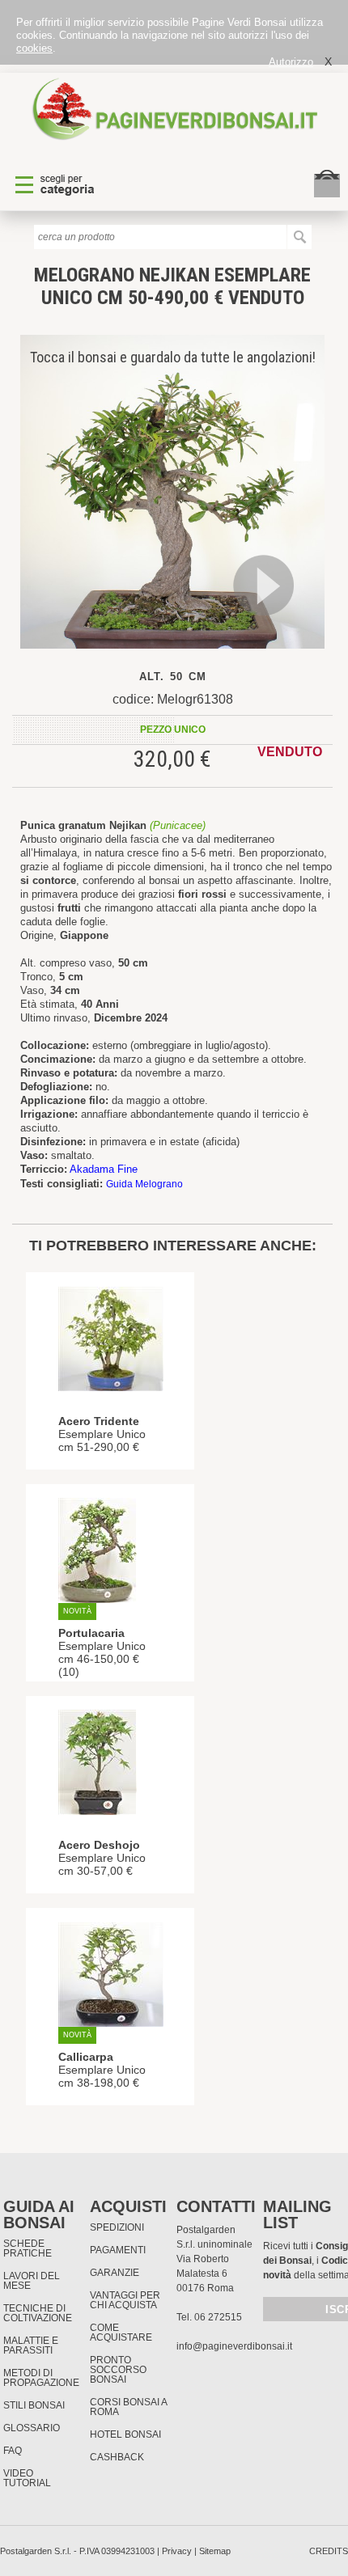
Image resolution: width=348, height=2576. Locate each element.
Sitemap (215, 2551)
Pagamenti (118, 2250)
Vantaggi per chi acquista (125, 2300)
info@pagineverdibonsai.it (234, 2346)
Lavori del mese (32, 2281)
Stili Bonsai (34, 2405)
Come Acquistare (121, 2333)
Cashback (117, 2457)
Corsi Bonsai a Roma (128, 2407)
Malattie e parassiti (31, 2345)
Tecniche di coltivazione (38, 2313)
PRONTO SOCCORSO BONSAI (118, 2370)
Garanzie (115, 2273)
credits (329, 2551)
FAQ (13, 2451)
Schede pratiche (28, 2248)
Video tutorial (27, 2478)
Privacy (177, 2551)
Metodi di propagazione (41, 2378)
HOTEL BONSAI (125, 2434)
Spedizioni (117, 2227)
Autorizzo (291, 62)
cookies (34, 48)
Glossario (32, 2428)
